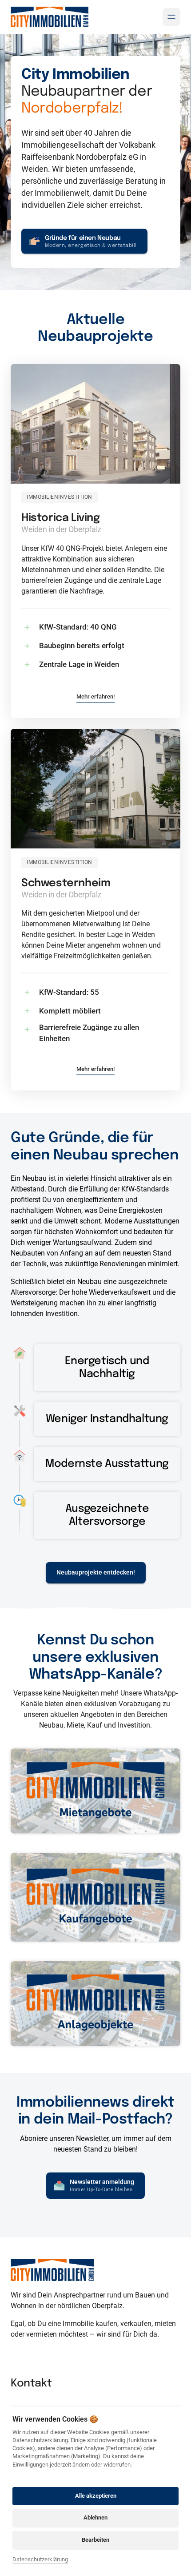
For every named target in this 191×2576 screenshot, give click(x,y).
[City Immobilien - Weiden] (50, 17)
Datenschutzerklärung (40, 2560)
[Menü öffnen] (171, 17)
